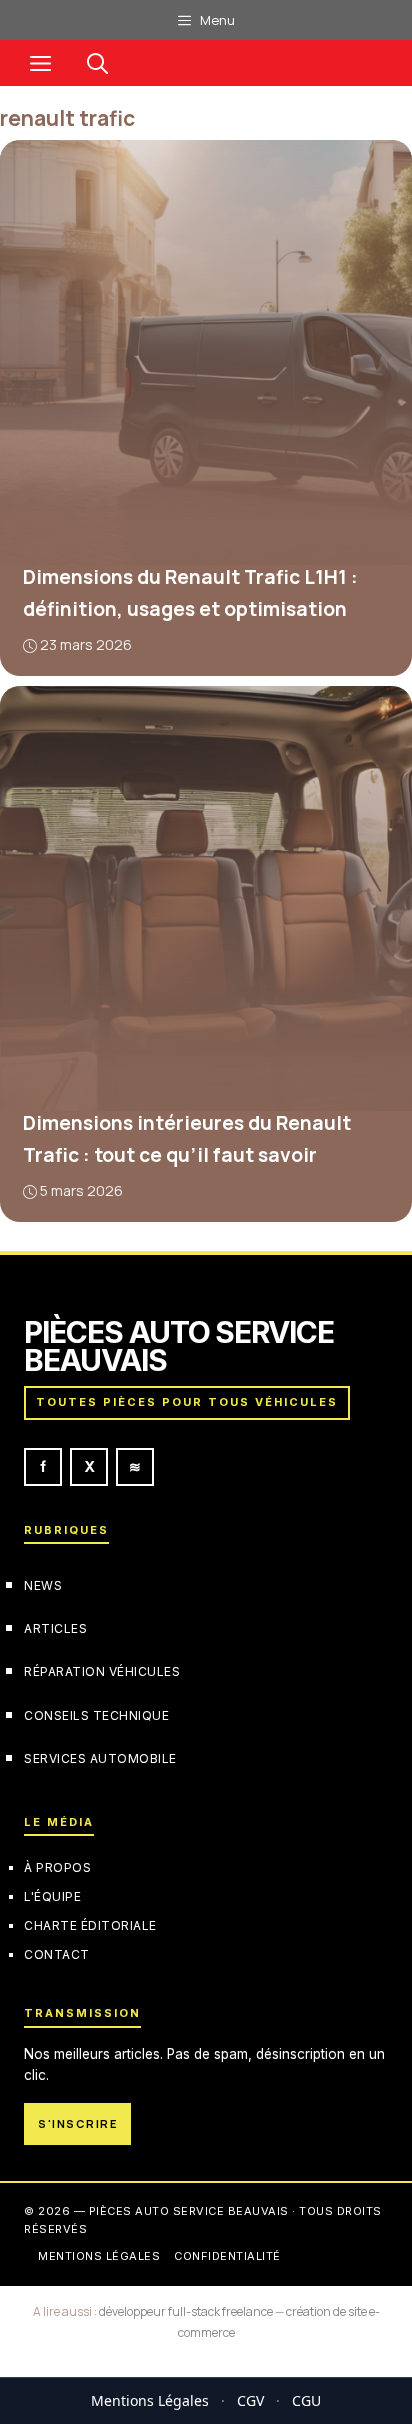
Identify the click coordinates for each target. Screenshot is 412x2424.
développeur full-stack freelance (186, 2311)
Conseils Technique (96, 1715)
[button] (97, 63)
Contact (57, 1954)
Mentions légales (99, 2257)
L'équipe (52, 1896)
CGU (306, 2400)
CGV (250, 2400)
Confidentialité (227, 2257)
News (43, 1585)
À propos (57, 1867)
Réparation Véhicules (102, 1672)
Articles (55, 1628)
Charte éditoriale (90, 1925)
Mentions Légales (150, 2400)
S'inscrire (77, 2123)
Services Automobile (100, 1758)
